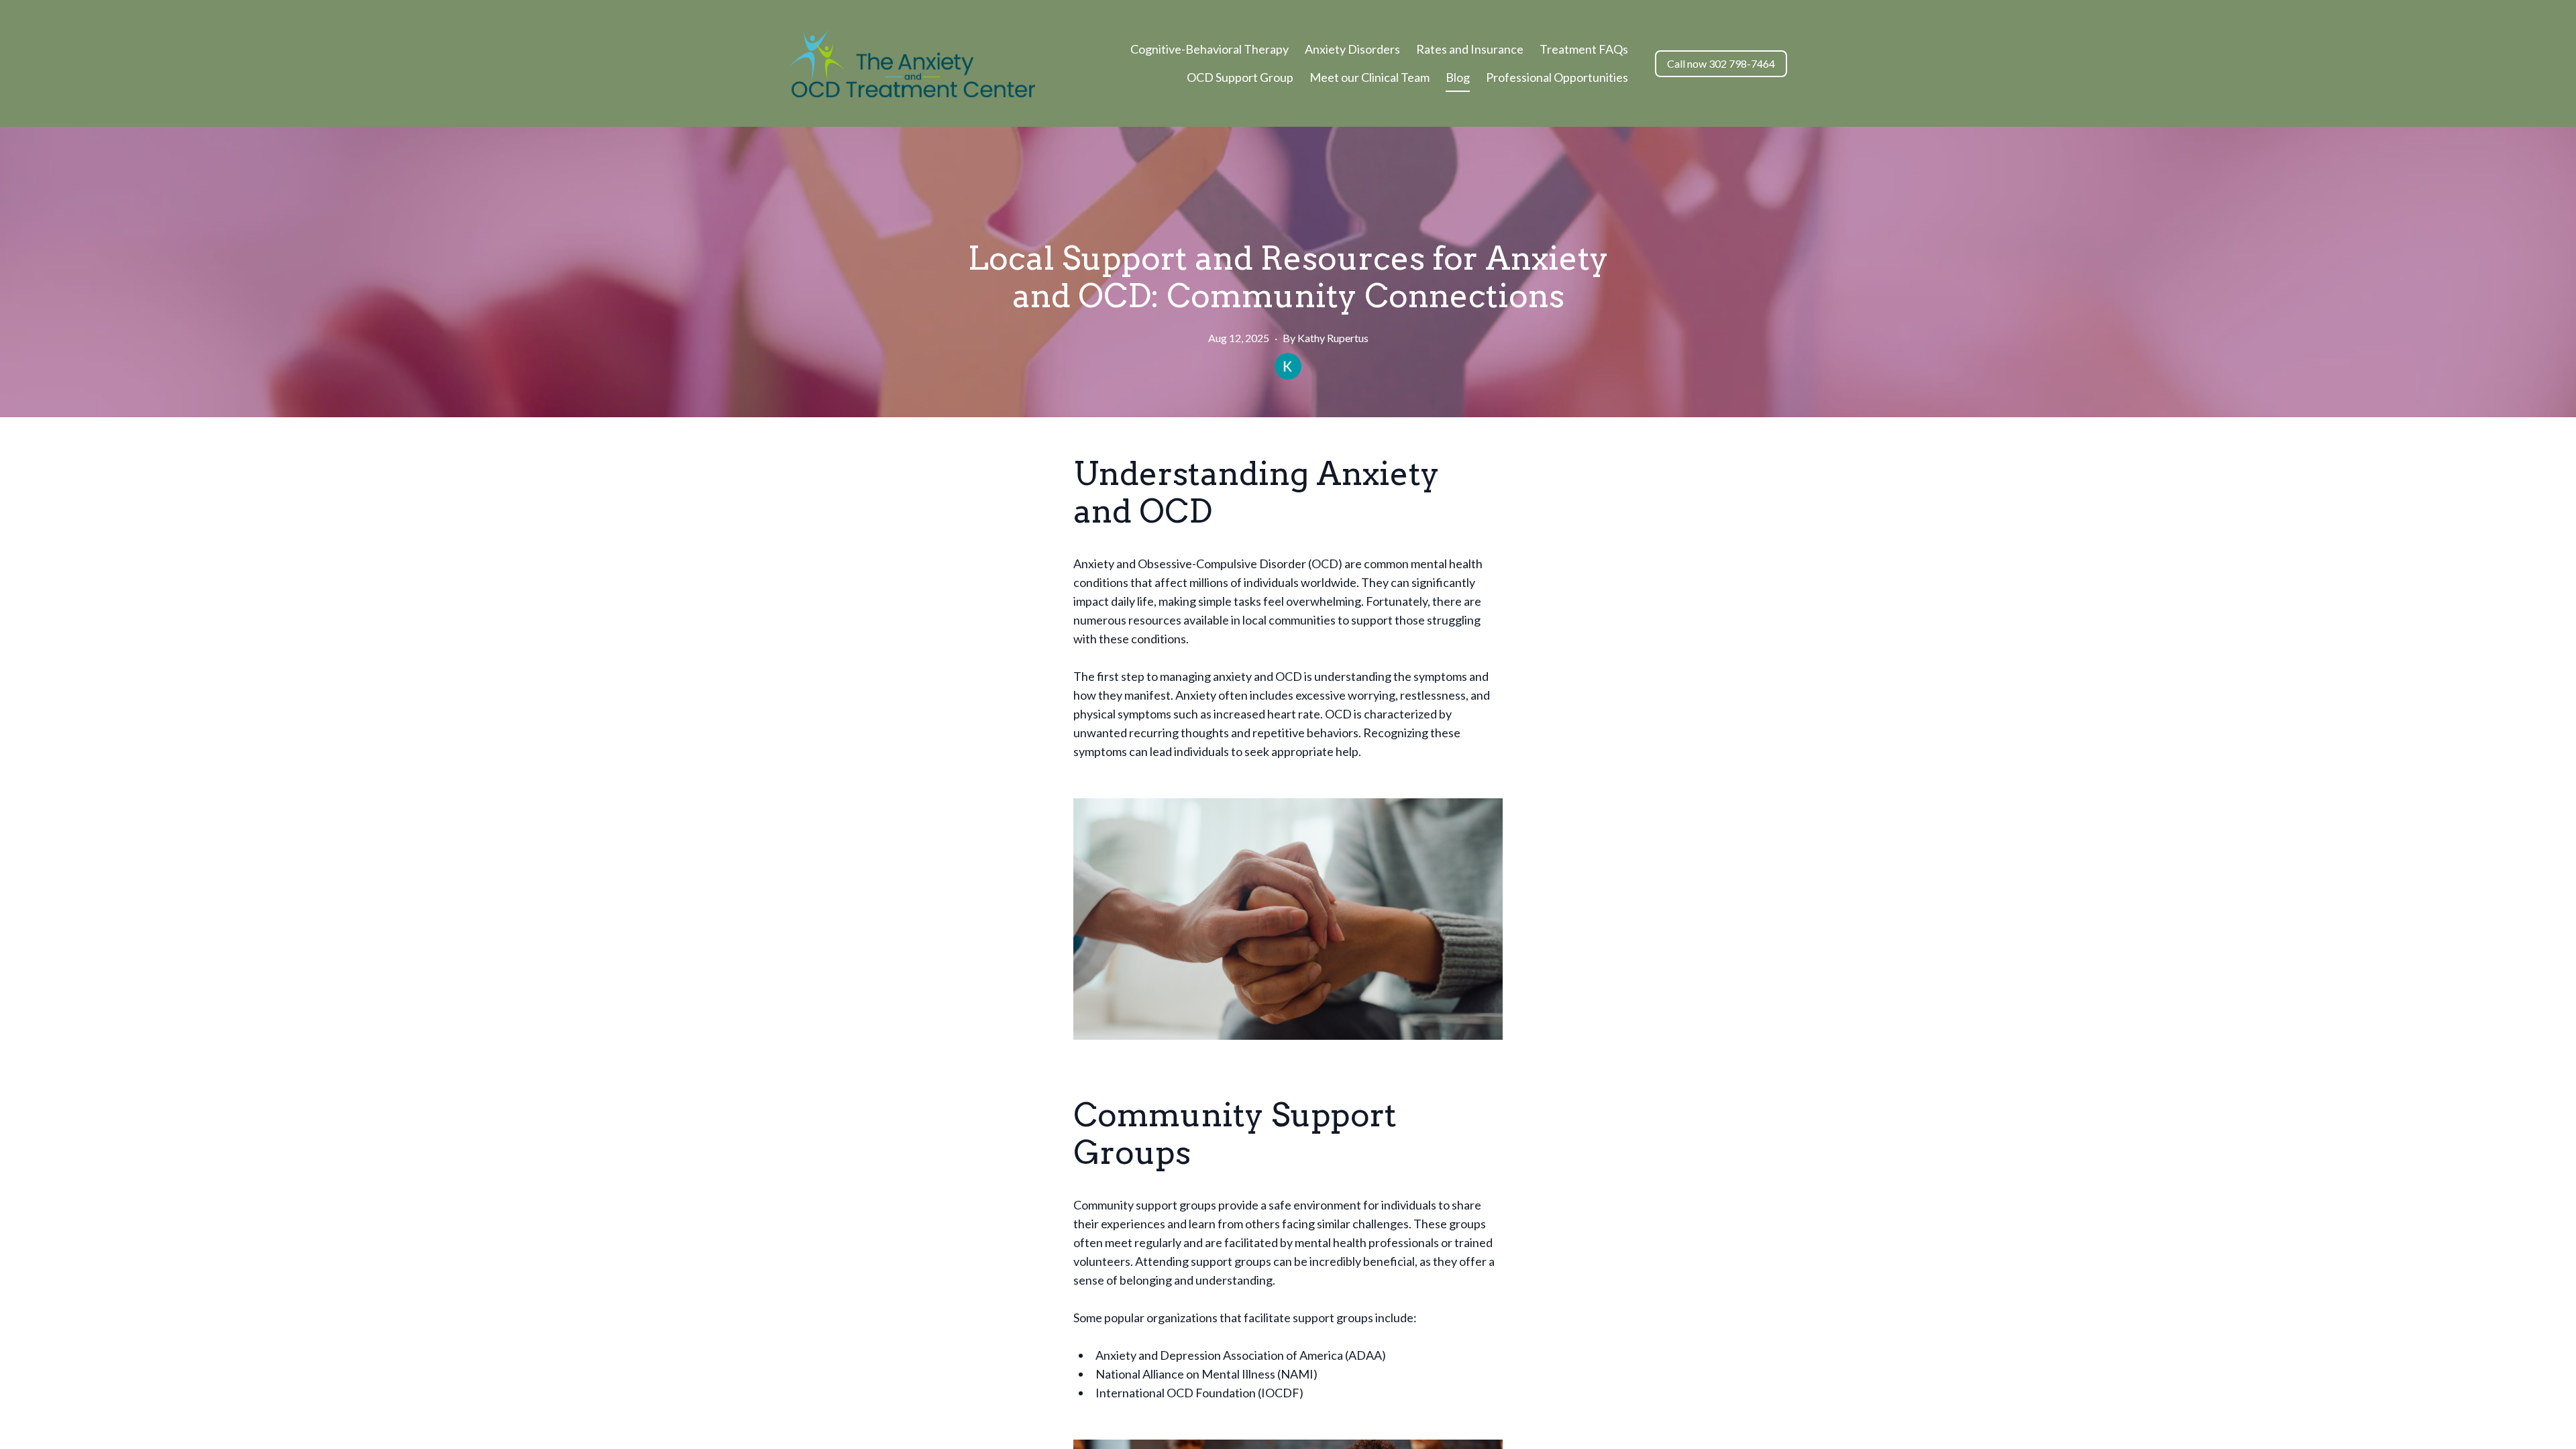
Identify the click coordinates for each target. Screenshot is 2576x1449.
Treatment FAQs (1584, 49)
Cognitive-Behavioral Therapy (1210, 49)
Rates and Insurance (1470, 49)
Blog (1458, 77)
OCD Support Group (1240, 77)
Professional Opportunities (1557, 77)
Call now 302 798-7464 (1721, 63)
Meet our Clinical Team (1370, 77)
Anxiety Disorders (1352, 49)
